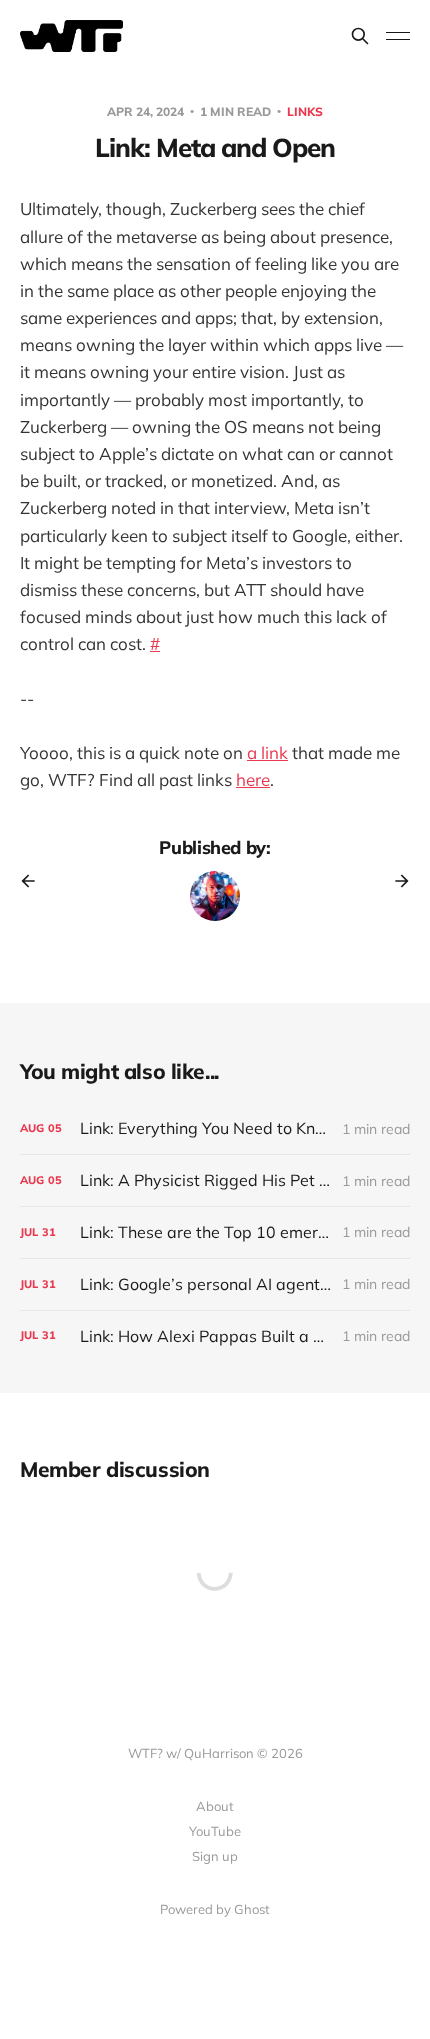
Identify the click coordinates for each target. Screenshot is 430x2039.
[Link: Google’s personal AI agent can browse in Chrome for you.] (215, 1284)
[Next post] (395, 881)
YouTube (215, 1831)
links (305, 111)
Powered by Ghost (215, 1909)
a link (267, 752)
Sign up (215, 1856)
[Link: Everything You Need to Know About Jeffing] (215, 1128)
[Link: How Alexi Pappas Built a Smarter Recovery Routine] (215, 1336)
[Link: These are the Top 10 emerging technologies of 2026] (215, 1232)
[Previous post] (35, 881)
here (253, 779)
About (215, 1806)
